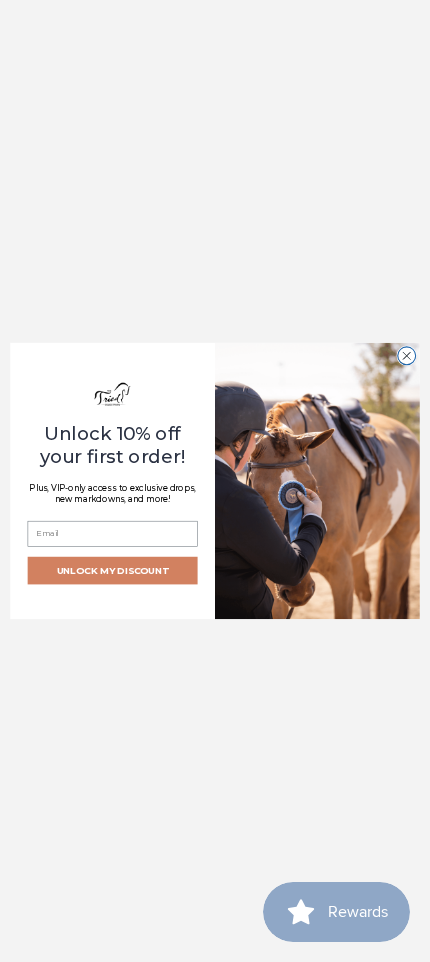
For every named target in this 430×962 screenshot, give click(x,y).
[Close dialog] (407, 356)
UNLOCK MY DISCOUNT (113, 570)
